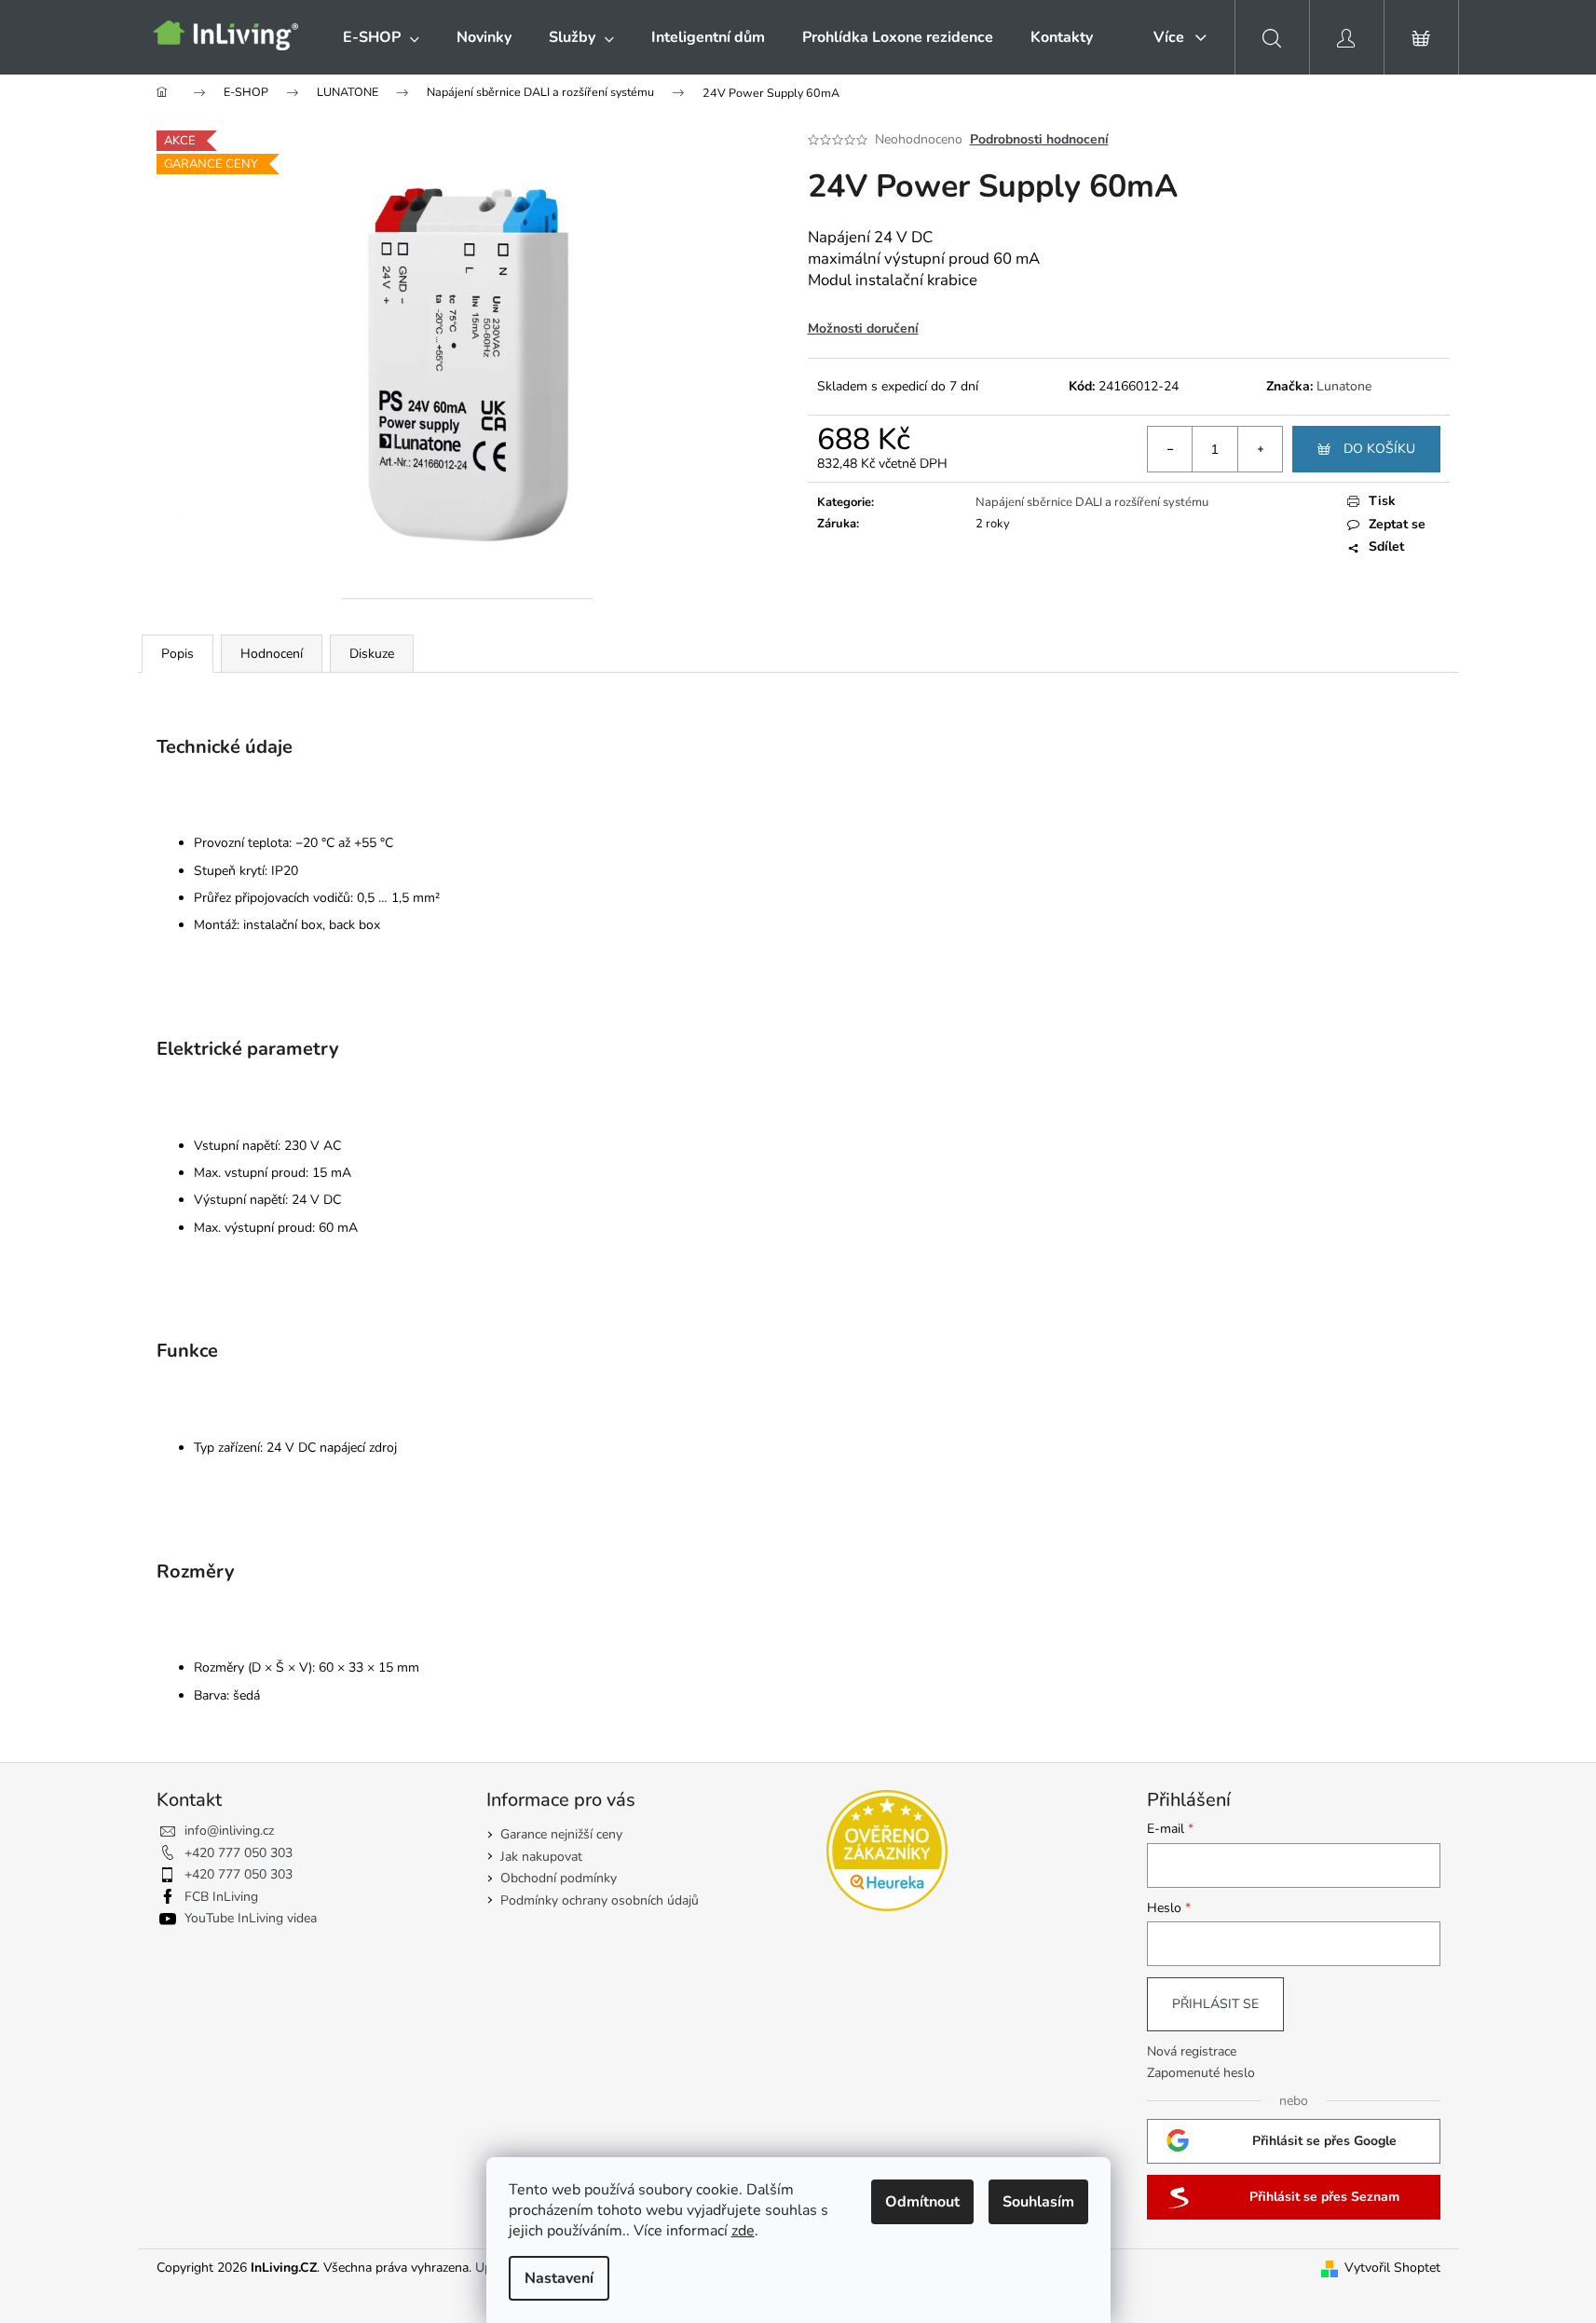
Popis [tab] (177, 654)
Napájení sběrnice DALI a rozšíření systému (1092, 502)
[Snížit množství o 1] (1170, 449)
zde (743, 2231)
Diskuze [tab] (372, 654)
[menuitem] (381, 37)
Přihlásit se (1215, 2004)
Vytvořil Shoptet (1392, 2268)
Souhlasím (1038, 2202)
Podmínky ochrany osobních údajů (600, 1900)
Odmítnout (922, 2202)
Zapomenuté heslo (1201, 2073)
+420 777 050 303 (239, 1853)
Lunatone (1344, 386)
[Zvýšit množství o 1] (1260, 449)
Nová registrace (1192, 2051)
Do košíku (1379, 449)
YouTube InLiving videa (251, 1918)
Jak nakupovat (541, 1857)
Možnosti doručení (863, 328)
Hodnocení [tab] (272, 654)
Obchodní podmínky (559, 1878)
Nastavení (559, 2278)
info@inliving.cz (229, 1831)
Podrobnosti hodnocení (1039, 139)
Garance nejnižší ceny (561, 1834)
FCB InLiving (221, 1897)
